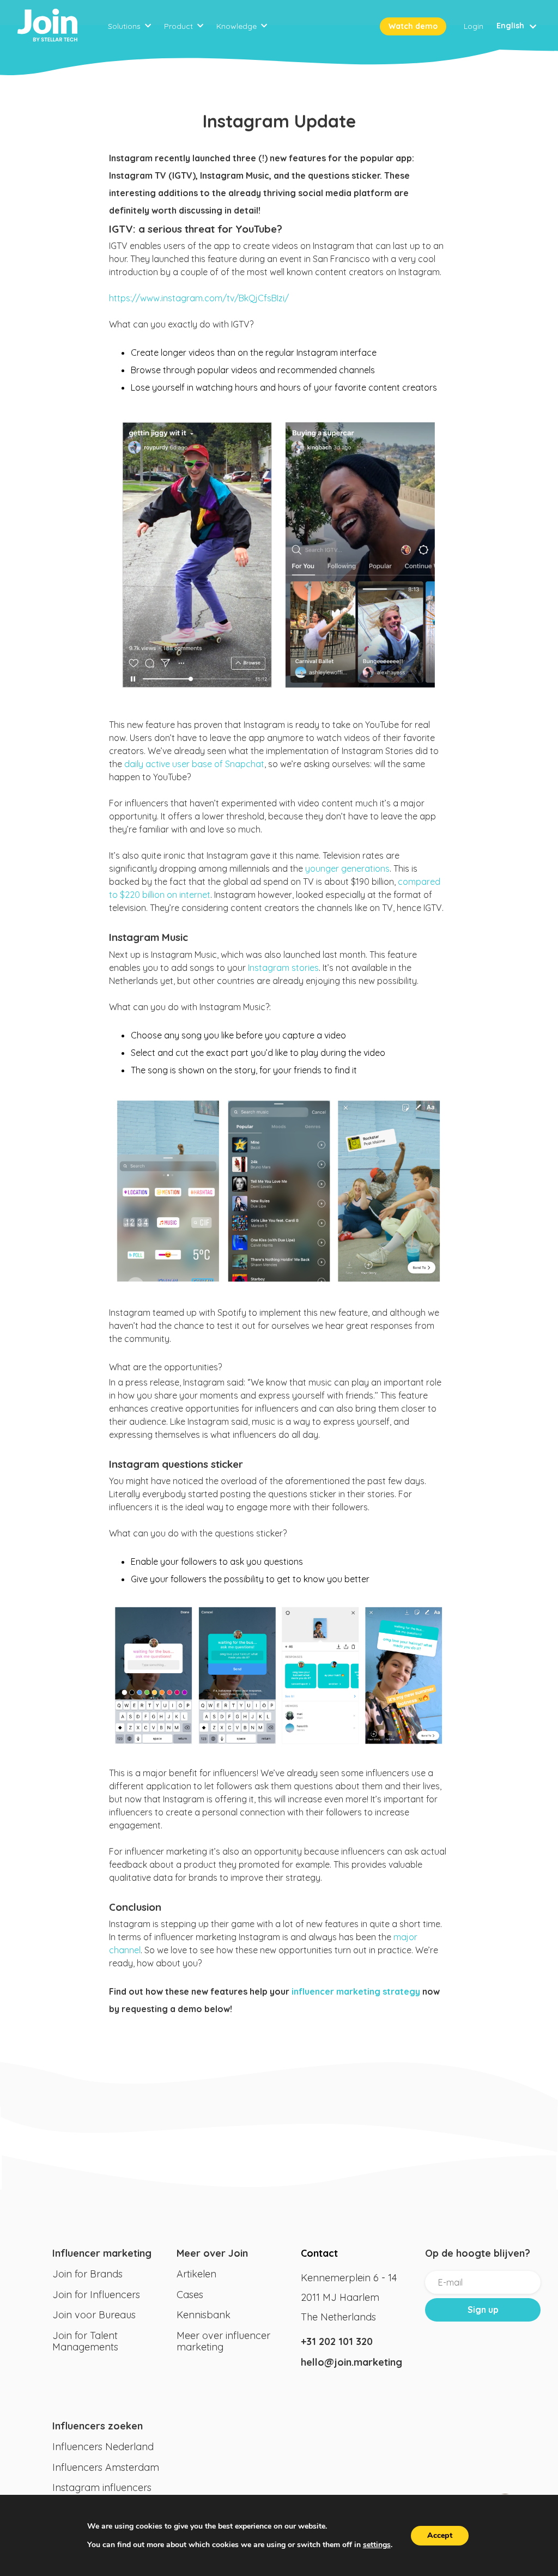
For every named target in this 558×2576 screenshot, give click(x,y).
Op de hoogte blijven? (478, 2253)
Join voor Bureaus (94, 2315)
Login (474, 26)
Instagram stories (283, 968)
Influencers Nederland (103, 2447)
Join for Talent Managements (85, 2341)
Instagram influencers (102, 2487)
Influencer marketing (102, 2253)
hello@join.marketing (351, 2362)
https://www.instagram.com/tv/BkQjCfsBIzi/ (199, 298)
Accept (440, 2535)
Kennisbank (204, 2315)
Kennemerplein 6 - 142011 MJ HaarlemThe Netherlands (349, 2297)
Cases (190, 2295)
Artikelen (196, 2274)
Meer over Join (212, 2253)
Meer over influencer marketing (223, 2341)
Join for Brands (87, 2274)
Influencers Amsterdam (106, 2467)
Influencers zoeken (98, 2426)
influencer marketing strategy (356, 1991)
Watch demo (413, 26)
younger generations (347, 868)
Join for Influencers (96, 2295)
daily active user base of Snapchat (194, 764)
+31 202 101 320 (337, 2341)
